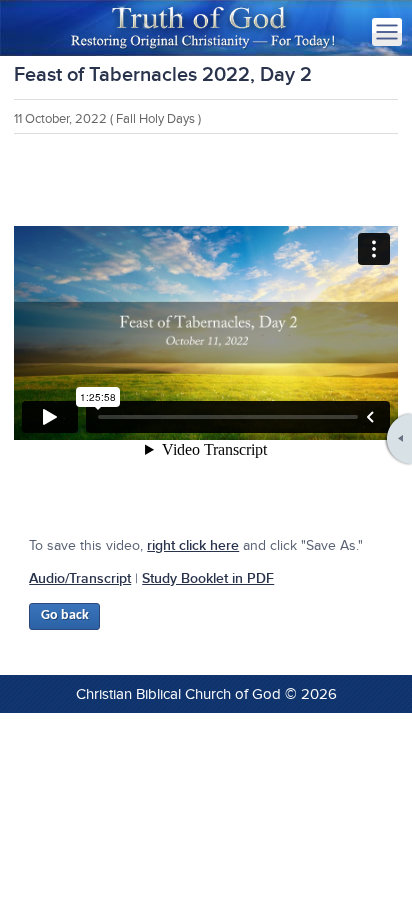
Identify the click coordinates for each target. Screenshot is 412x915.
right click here (193, 545)
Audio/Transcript (80, 578)
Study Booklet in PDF (208, 578)
